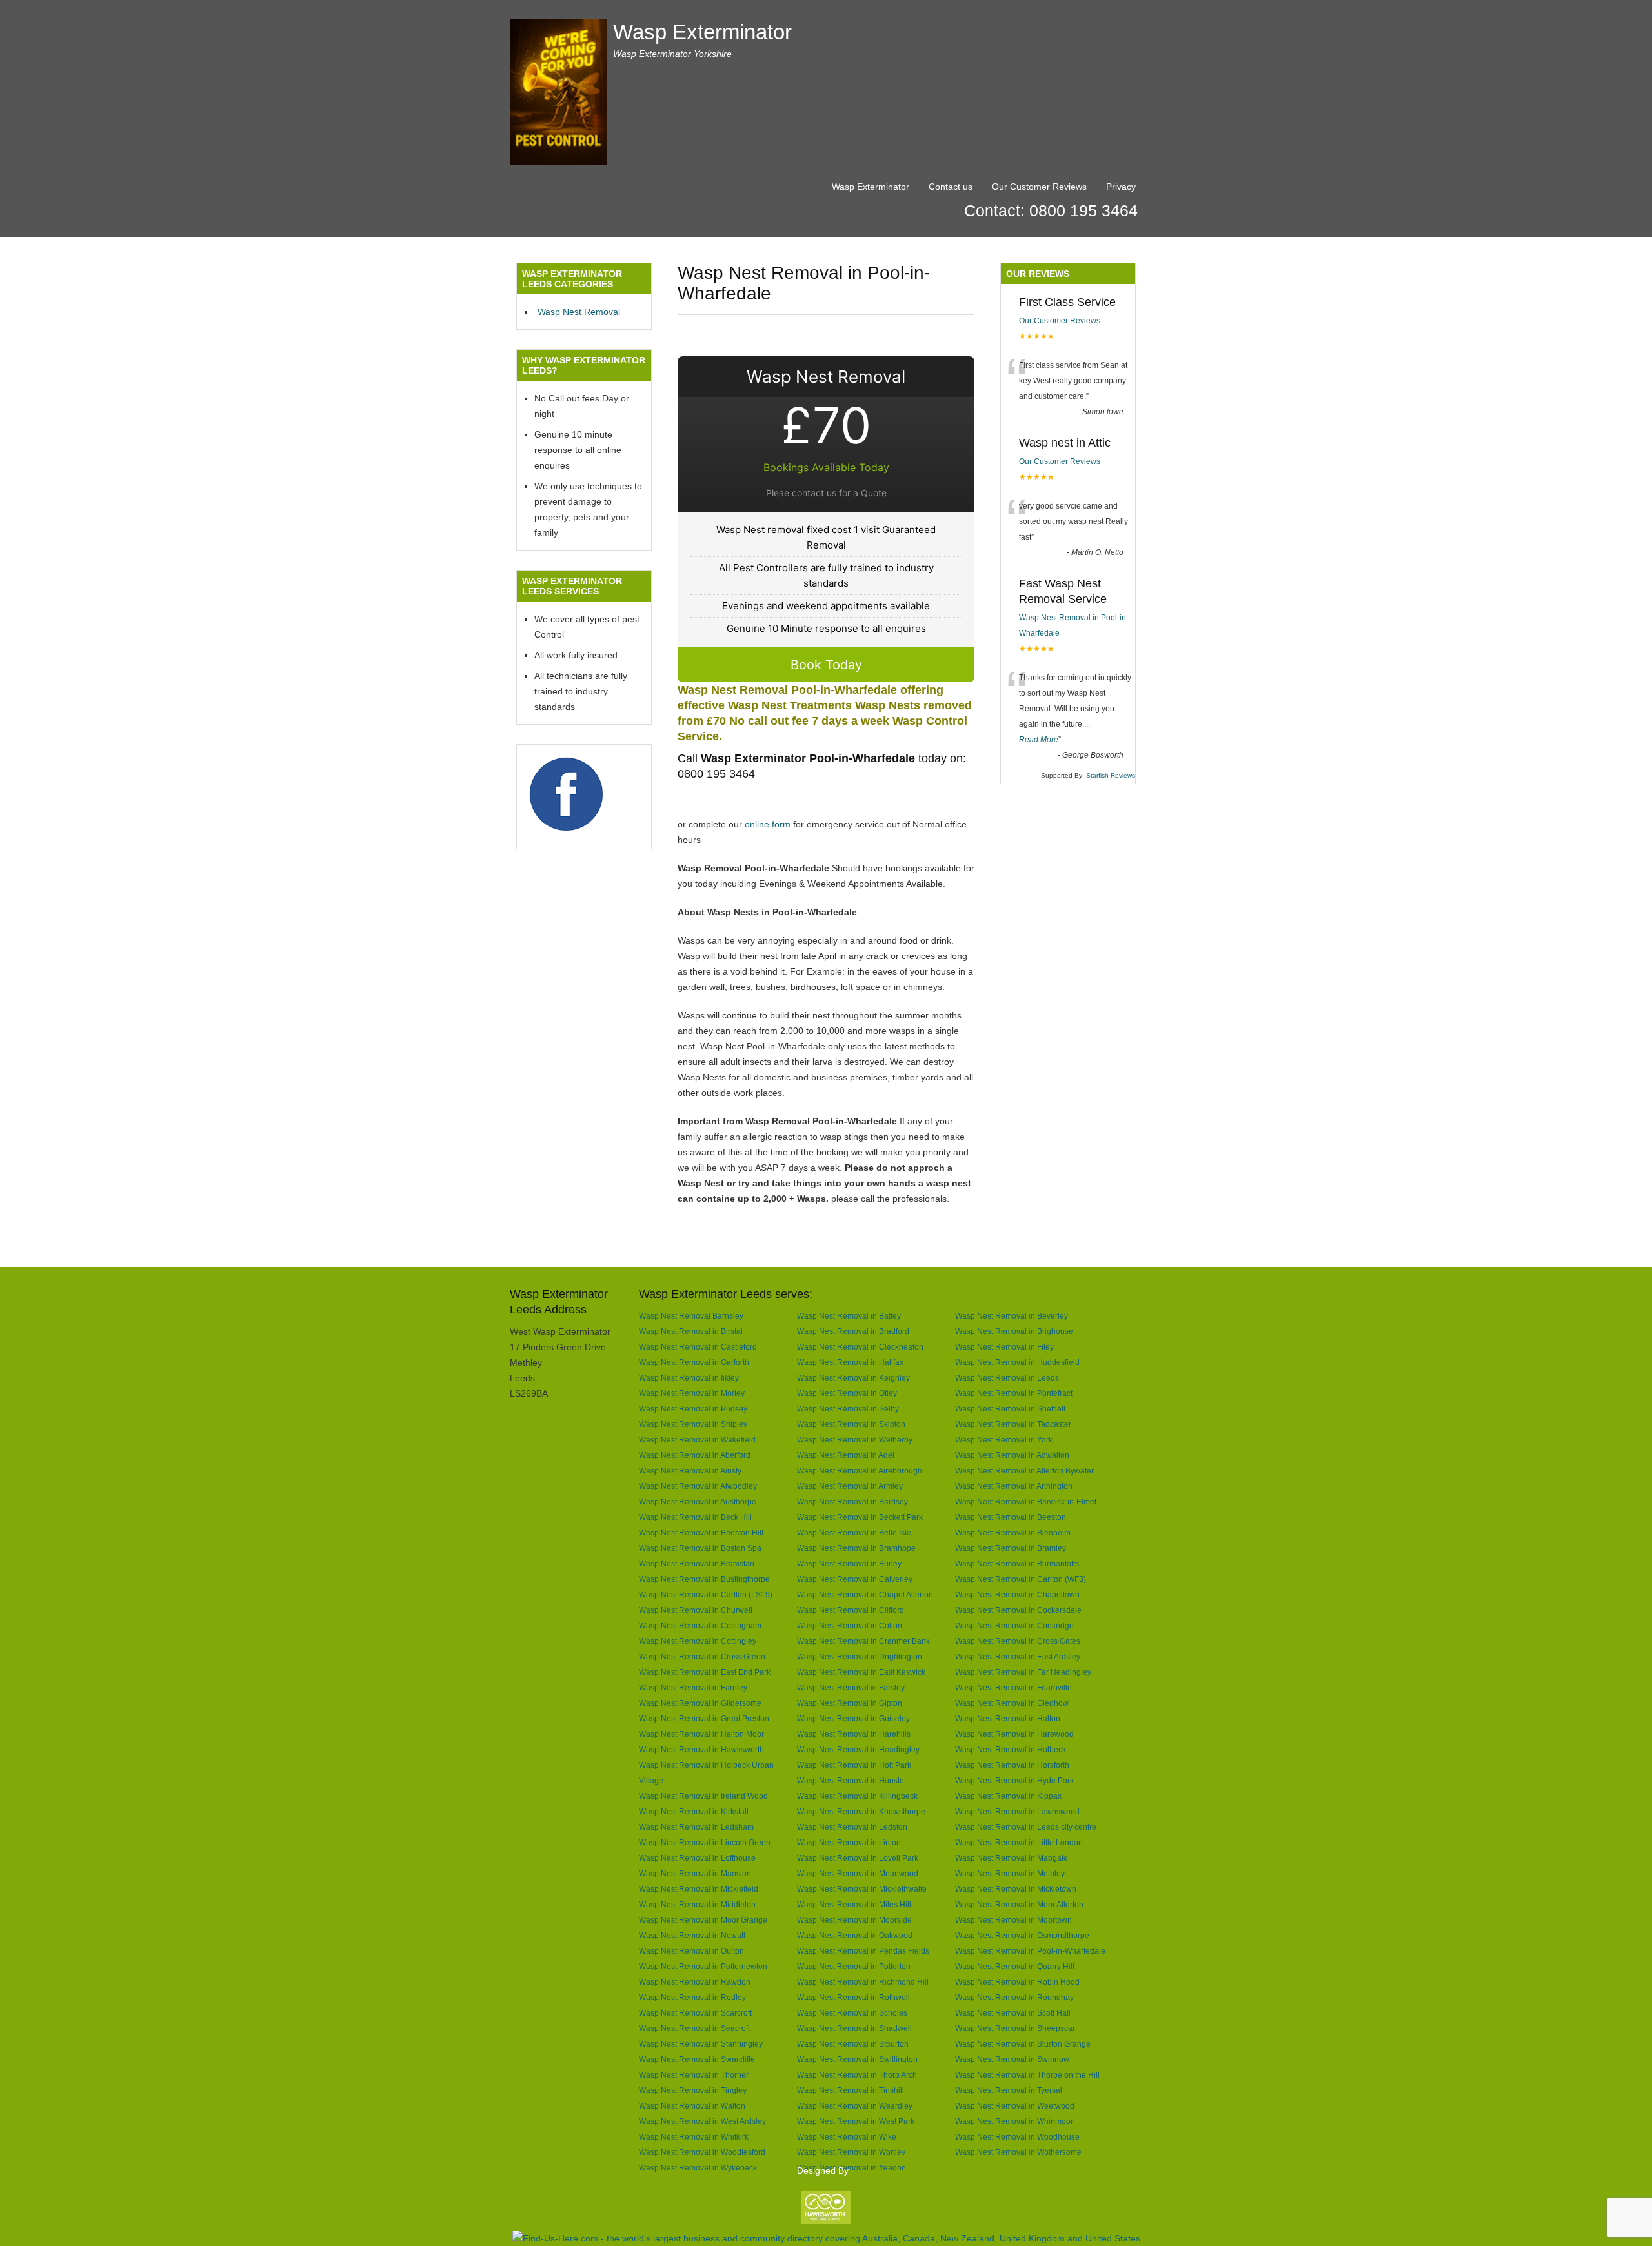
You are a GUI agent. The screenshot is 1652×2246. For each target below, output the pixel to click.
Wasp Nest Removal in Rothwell (853, 1997)
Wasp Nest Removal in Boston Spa (700, 1548)
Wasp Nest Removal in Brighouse (1014, 1331)
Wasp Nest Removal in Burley (849, 1563)
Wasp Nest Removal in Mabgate (1012, 1858)
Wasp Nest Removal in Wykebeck (698, 2168)
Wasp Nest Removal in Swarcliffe (697, 2059)
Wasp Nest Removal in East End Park (705, 1672)
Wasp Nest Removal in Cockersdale (1018, 1610)
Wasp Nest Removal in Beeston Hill (701, 1533)
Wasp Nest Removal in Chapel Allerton (865, 1594)
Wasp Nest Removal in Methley (1010, 1873)
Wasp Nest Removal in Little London (1019, 1842)
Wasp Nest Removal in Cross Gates (1018, 1641)
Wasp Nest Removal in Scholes (852, 2013)
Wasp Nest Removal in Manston (695, 1873)
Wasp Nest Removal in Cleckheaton (860, 1347)
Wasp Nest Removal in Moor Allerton (1019, 1904)
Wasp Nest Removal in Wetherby (855, 1440)
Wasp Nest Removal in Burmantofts (1017, 1563)
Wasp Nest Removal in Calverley (855, 1579)
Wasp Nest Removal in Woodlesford (702, 2152)
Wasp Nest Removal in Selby (848, 1409)
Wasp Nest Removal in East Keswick (861, 1672)
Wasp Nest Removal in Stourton (853, 2044)
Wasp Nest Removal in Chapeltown (1017, 1594)
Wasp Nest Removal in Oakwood (855, 1935)
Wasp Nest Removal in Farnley (693, 1687)
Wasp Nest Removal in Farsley (851, 1687)
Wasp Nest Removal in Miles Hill (854, 1904)
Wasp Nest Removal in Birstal (691, 1331)
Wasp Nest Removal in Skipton (851, 1424)
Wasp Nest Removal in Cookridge (1014, 1625)
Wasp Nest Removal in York (1004, 1440)
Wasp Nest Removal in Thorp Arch (857, 2075)
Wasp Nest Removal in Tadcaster (1013, 1424)
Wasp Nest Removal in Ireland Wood (703, 1796)
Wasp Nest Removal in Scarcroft (695, 2013)
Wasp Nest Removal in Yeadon (851, 2168)
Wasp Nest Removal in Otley (847, 1393)
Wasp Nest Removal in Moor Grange (703, 1920)
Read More (1039, 740)
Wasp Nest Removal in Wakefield (697, 1440)
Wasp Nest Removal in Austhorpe (698, 1502)
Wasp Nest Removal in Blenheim (1013, 1533)
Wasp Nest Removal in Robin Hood (1017, 1982)
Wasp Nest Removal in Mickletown (1016, 1889)
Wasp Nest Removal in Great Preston (704, 1718)
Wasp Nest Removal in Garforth (694, 1362)
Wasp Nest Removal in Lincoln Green (705, 1842)
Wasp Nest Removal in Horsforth (1012, 1765)
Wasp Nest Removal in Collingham (700, 1625)
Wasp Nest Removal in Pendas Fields (863, 1951)
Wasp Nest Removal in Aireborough (860, 1471)
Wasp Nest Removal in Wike (847, 2137)
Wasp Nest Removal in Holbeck (1011, 1749)
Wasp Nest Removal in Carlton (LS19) (706, 1594)
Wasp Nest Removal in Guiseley (853, 1718)
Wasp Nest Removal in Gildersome (700, 1703)
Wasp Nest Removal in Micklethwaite (862, 1889)
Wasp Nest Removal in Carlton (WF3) (1021, 1579)
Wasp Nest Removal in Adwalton (1012, 1455)
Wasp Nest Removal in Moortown (1013, 1920)
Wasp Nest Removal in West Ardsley (702, 2121)
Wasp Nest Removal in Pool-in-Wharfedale (1030, 1951)
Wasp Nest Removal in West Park (856, 2121)
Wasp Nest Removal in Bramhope (856, 1548)
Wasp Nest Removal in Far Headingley (1023, 1672)
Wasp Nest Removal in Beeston (1011, 1517)
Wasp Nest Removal (579, 312)
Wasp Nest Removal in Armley (850, 1486)
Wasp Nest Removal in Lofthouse (697, 1858)
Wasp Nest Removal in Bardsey (852, 1502)
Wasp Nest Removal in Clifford (851, 1610)
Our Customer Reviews (1039, 187)
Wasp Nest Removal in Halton (1008, 1718)
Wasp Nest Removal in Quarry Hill (1015, 1966)
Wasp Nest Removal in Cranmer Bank (863, 1641)
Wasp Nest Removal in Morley (692, 1393)
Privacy (1121, 187)
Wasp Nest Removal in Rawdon (695, 1982)
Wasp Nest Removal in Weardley (855, 2106)
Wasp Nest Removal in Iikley (689, 1378)
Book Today (826, 665)
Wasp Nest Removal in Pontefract (1014, 1393)
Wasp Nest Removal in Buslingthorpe (704, 1579)
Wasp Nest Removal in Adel (846, 1455)
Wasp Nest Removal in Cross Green (702, 1656)
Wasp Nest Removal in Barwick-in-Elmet (1026, 1502)
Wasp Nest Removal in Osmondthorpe (1022, 1935)
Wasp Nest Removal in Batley (849, 1316)
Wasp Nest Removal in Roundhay (1014, 1997)
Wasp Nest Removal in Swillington (857, 2059)
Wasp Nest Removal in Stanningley (701, 2044)
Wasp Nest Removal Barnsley (691, 1316)
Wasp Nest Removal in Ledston (852, 1827)
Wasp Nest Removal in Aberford (695, 1455)
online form (768, 824)
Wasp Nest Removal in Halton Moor (701, 1734)
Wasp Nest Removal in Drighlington (860, 1656)
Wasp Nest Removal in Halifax (850, 1362)
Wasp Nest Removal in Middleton (697, 1904)
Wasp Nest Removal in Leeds (1007, 1378)
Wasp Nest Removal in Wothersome (1018, 2152)
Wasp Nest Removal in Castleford (698, 1347)
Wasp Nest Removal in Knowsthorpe (861, 1811)
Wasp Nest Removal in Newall (692, 1935)
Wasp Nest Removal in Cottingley (698, 1641)
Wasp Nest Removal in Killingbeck (857, 1796)
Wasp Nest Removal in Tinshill (851, 2090)
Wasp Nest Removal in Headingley (858, 1749)
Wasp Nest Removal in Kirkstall (694, 1811)
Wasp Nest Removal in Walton (692, 2106)
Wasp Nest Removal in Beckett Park (860, 1517)
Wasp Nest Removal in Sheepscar (1015, 2028)
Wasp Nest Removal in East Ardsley (1018, 1656)
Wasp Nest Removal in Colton (850, 1625)
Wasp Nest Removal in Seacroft (694, 2028)
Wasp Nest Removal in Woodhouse (1017, 2137)
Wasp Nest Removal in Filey (1004, 1347)
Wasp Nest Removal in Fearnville (1013, 1687)
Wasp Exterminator (702, 32)
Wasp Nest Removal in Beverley (1012, 1316)
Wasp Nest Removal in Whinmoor (1014, 2121)
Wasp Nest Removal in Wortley (851, 2152)
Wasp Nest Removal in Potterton (854, 1966)
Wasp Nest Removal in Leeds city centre (1026, 1827)
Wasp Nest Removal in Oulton (691, 1951)
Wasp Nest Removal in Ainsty (690, 1471)
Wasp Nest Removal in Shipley (693, 1424)
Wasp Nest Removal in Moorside (854, 1920)
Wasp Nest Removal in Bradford (853, 1331)
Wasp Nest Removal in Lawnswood (1017, 1811)
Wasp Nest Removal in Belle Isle (854, 1533)
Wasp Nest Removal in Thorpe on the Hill (1027, 2075)
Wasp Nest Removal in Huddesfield (1017, 1362)
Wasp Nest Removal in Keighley (853, 1378)
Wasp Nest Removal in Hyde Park (1014, 1780)
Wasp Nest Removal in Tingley (693, 2090)
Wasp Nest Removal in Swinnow (1012, 2059)
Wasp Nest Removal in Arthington (1014, 1486)
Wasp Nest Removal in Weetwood (1015, 2106)
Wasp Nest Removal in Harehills (854, 1734)
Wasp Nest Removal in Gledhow (1012, 1703)
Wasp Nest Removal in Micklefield (699, 1889)
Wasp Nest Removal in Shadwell (854, 2028)
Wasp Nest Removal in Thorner (694, 2075)
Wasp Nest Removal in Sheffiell (1010, 1409)
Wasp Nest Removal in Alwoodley (698, 1486)
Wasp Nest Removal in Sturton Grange (1023, 2044)
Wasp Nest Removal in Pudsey (693, 1409)
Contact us (951, 187)
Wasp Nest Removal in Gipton (850, 1703)
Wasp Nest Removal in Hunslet (851, 1780)
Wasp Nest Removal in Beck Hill (695, 1517)
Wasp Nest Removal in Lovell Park (858, 1858)
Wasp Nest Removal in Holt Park (854, 1765)
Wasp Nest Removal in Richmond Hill (863, 1982)
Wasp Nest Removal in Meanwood (858, 1873)
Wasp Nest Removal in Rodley (692, 1997)
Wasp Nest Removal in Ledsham (696, 1827)
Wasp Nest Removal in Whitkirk (694, 2137)
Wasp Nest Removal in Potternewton (703, 1966)
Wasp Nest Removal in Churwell (696, 1610)
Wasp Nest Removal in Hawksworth (701, 1749)
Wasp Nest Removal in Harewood (1014, 1734)
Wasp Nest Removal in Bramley (1011, 1548)
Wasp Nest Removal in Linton (849, 1842)
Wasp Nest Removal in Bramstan (697, 1563)
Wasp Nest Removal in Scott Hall (1013, 2013)
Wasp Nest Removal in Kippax (1008, 1796)
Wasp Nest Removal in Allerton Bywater (1024, 1471)
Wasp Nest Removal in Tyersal (1009, 2090)
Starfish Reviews (1111, 775)
